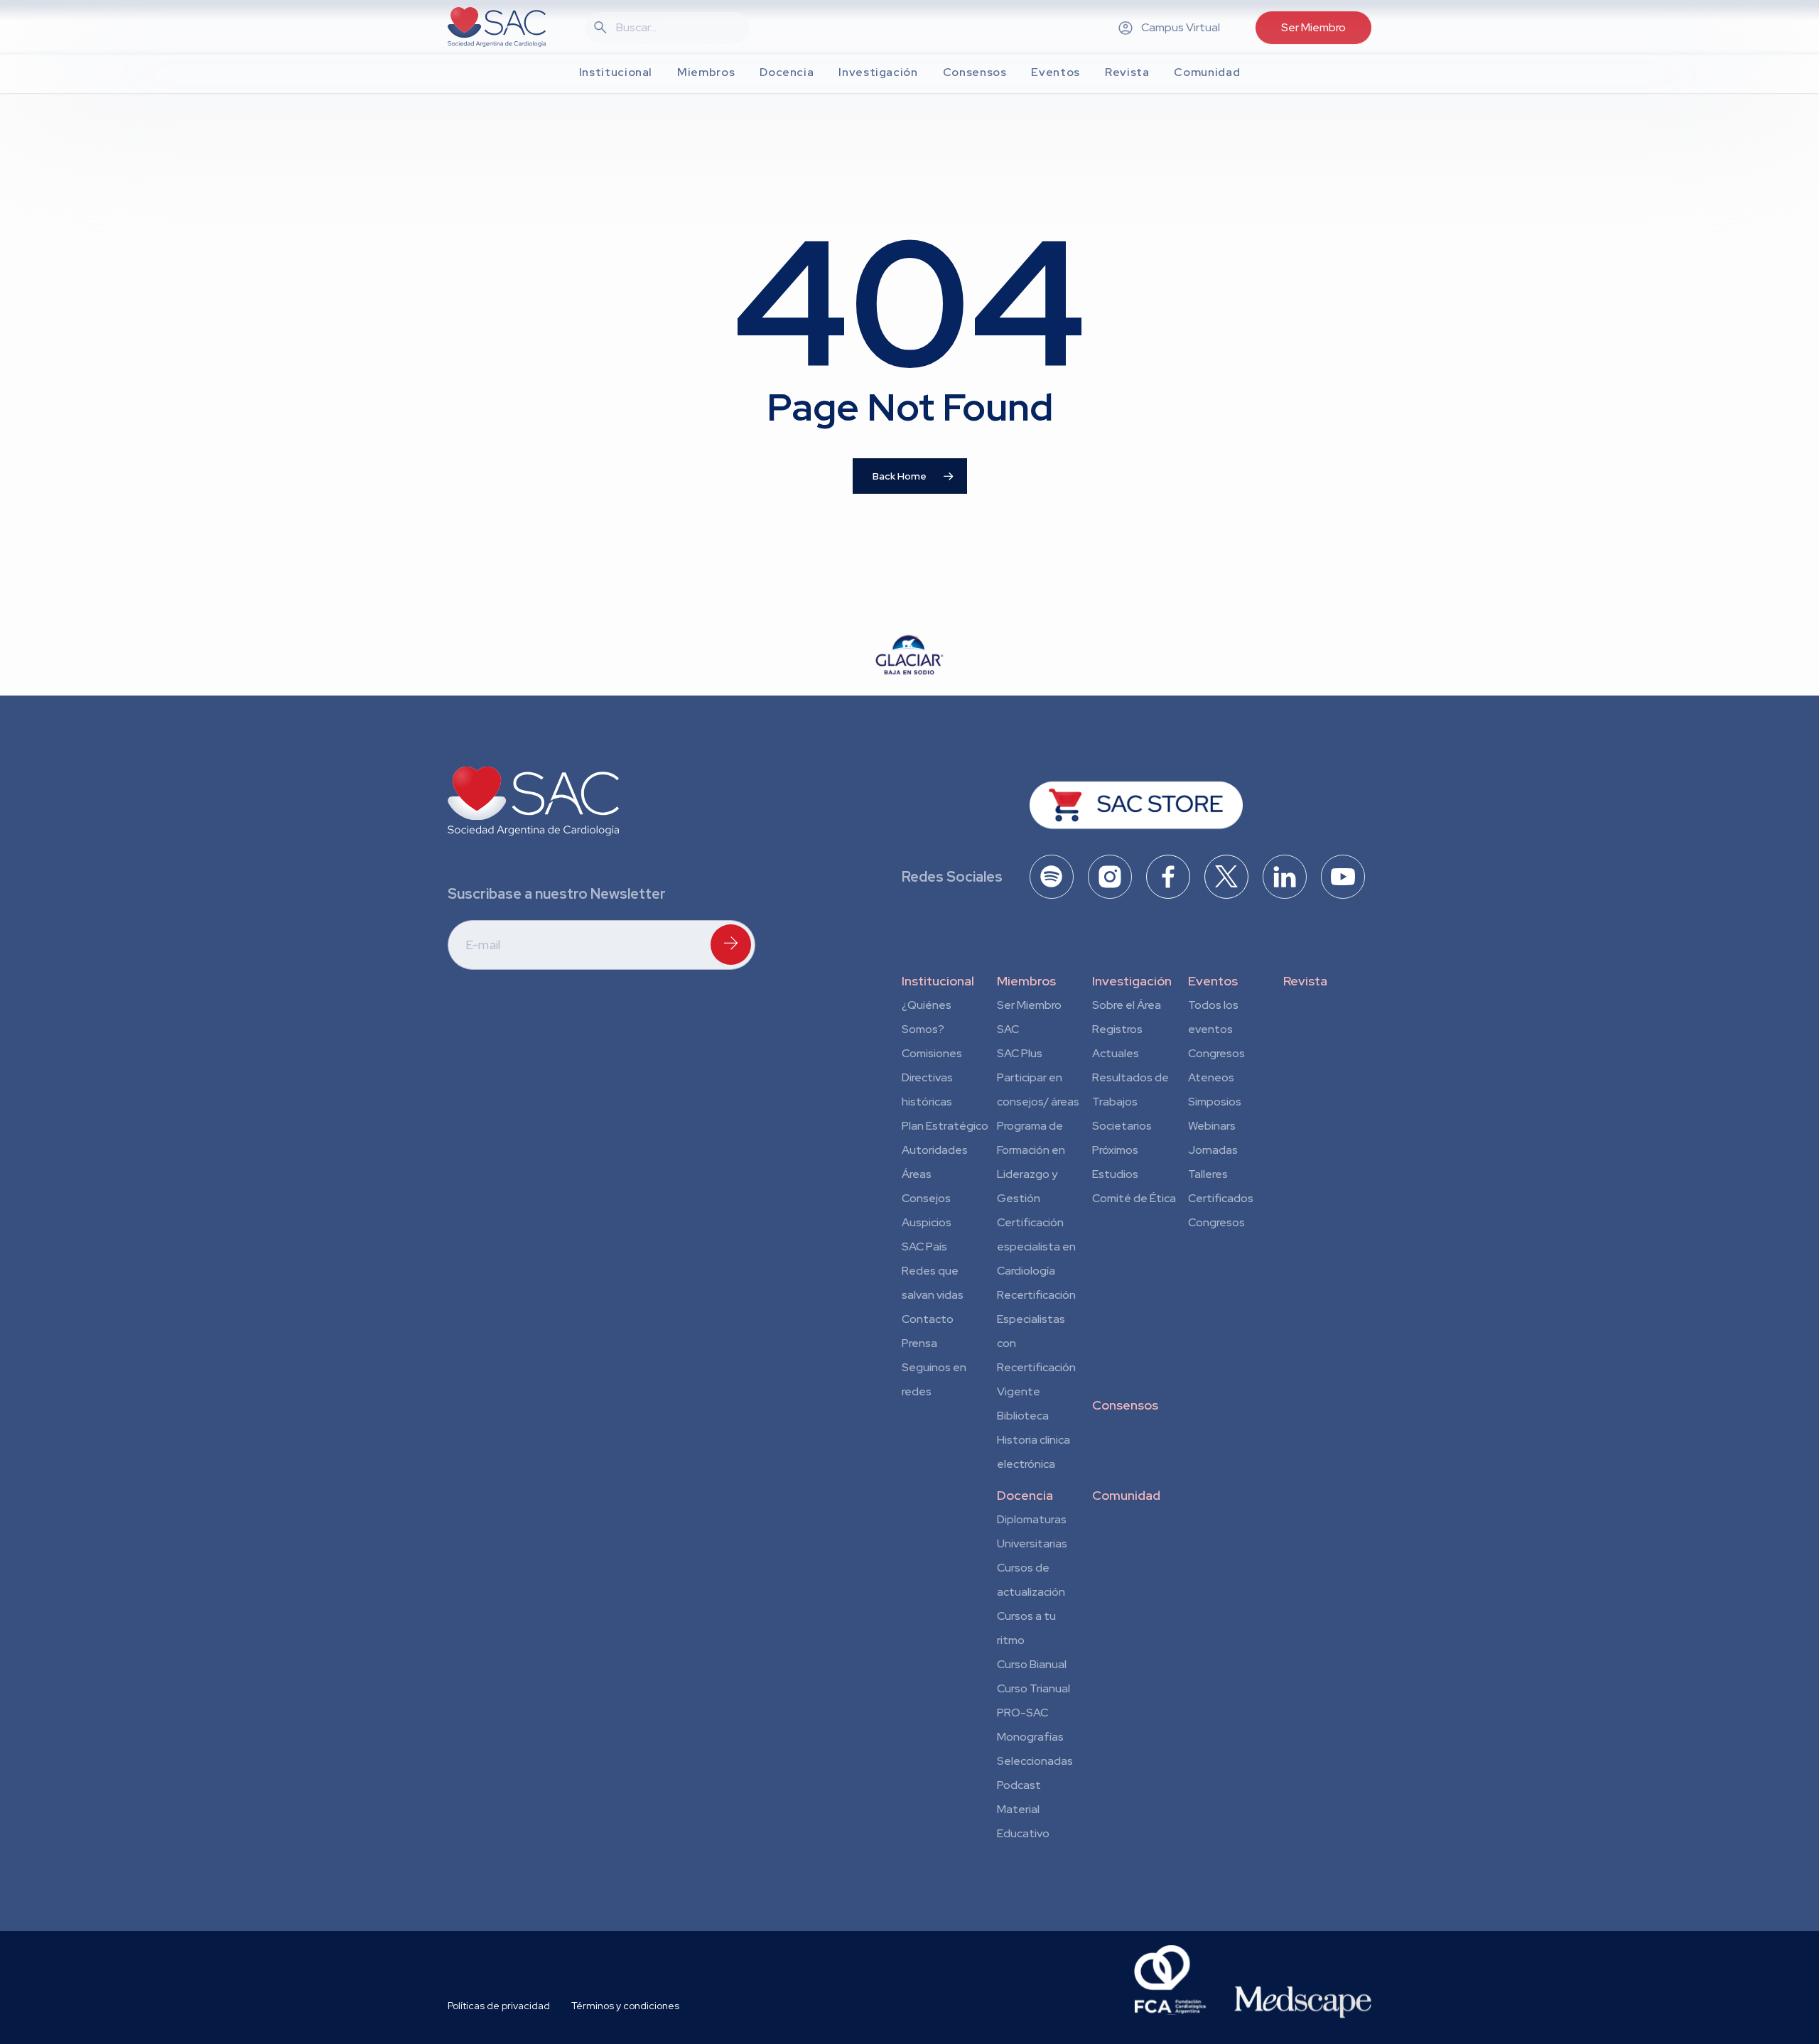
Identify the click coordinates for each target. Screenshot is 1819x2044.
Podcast (1019, 1785)
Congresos (1216, 1053)
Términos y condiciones (625, 2006)
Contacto (928, 1319)
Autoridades (935, 1150)
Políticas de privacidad (499, 2006)
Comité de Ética (1134, 1198)
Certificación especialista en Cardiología (1036, 1247)
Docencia (1025, 1495)
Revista (1305, 981)
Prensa (919, 1343)
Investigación (1132, 981)
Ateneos (1211, 1077)
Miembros (1026, 981)
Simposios (1215, 1102)
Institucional (938, 981)
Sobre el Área (1127, 1005)
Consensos (1125, 1405)
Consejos (926, 1198)
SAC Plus (1020, 1053)
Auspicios (927, 1222)
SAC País (924, 1247)
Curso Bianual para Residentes (1032, 1667)
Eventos (1213, 981)
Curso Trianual (1033, 1688)
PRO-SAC (1022, 1713)
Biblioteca (1023, 1416)
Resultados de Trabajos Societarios (1130, 1102)
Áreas (917, 1174)
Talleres (1208, 1174)
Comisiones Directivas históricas (932, 1077)
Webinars (1212, 1126)
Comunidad (1126, 1495)
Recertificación (1036, 1295)
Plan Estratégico (945, 1126)
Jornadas (1213, 1150)
